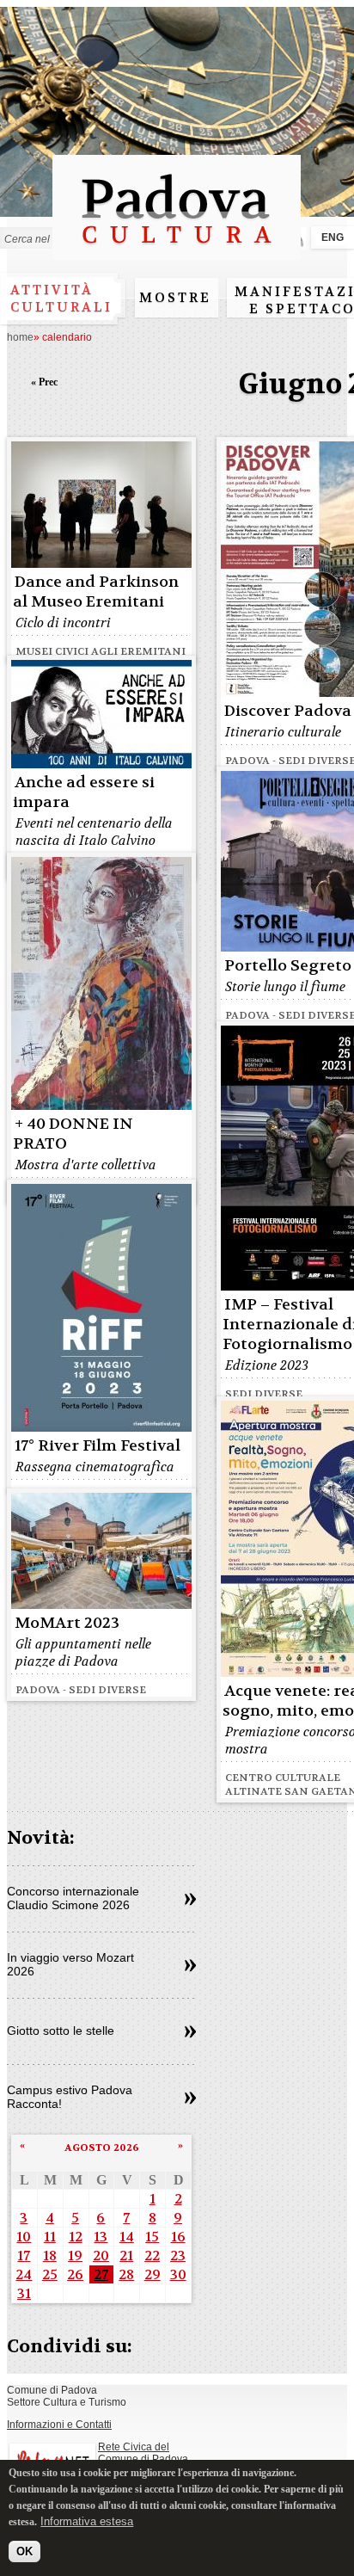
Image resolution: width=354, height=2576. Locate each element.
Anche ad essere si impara (84, 792)
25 (50, 2274)
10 (24, 2237)
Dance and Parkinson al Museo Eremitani (96, 592)
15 (152, 2237)
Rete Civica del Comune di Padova (143, 2453)
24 (24, 2274)
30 (178, 2274)
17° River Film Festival (98, 1446)
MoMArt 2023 (67, 1623)
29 (153, 2274)
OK (24, 2551)
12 (76, 2237)
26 (75, 2274)
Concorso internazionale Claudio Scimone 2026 (73, 1898)
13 (101, 2237)
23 (178, 2256)
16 (178, 2237)
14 (127, 2237)
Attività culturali (61, 299)
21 (126, 2256)
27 (101, 2274)
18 (50, 2256)
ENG (333, 237)
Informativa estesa (87, 2521)
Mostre (175, 298)
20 (101, 2256)
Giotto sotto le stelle (61, 2031)
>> (190, 1900)
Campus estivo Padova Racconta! (70, 2097)
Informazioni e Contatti (59, 2425)
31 (24, 2293)
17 (24, 2256)
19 (75, 2256)
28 (126, 2274)
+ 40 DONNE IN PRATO (73, 1134)
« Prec (44, 382)
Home (20, 337)
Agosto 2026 (102, 2148)
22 (152, 2256)
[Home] (177, 252)
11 (50, 2237)
